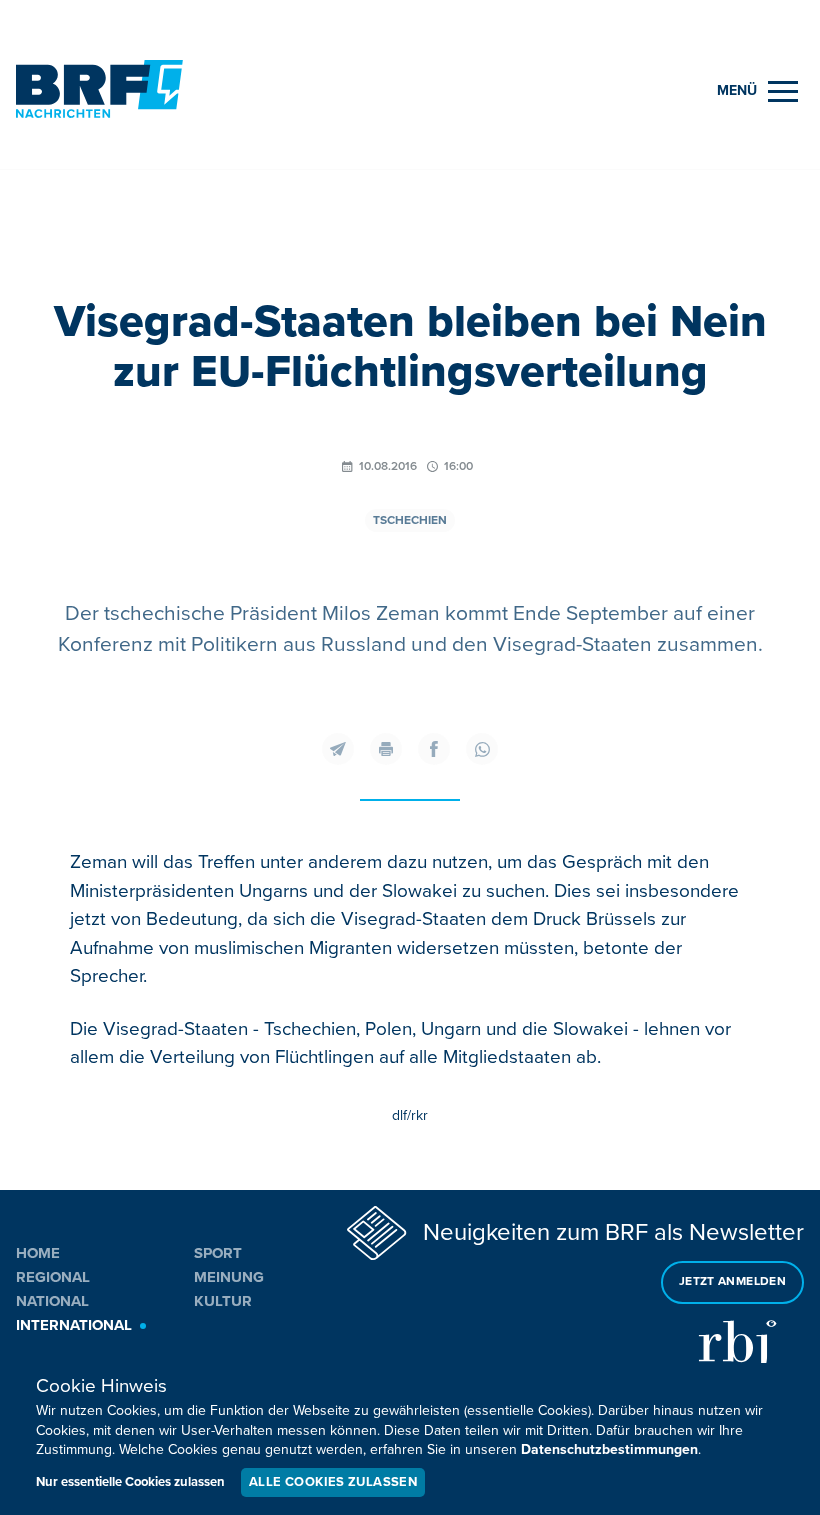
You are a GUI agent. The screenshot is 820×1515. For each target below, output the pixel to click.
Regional (53, 1277)
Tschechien (410, 520)
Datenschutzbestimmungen (609, 1449)
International (74, 1325)
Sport (218, 1253)
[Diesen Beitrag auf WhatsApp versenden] (482, 749)
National (52, 1301)
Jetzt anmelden (732, 1281)
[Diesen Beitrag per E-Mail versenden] (338, 749)
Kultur (223, 1301)
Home (38, 1253)
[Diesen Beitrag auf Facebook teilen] (434, 749)
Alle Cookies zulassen (333, 1482)
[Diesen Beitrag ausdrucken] (386, 749)
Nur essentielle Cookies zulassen (130, 1482)
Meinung (229, 1277)
